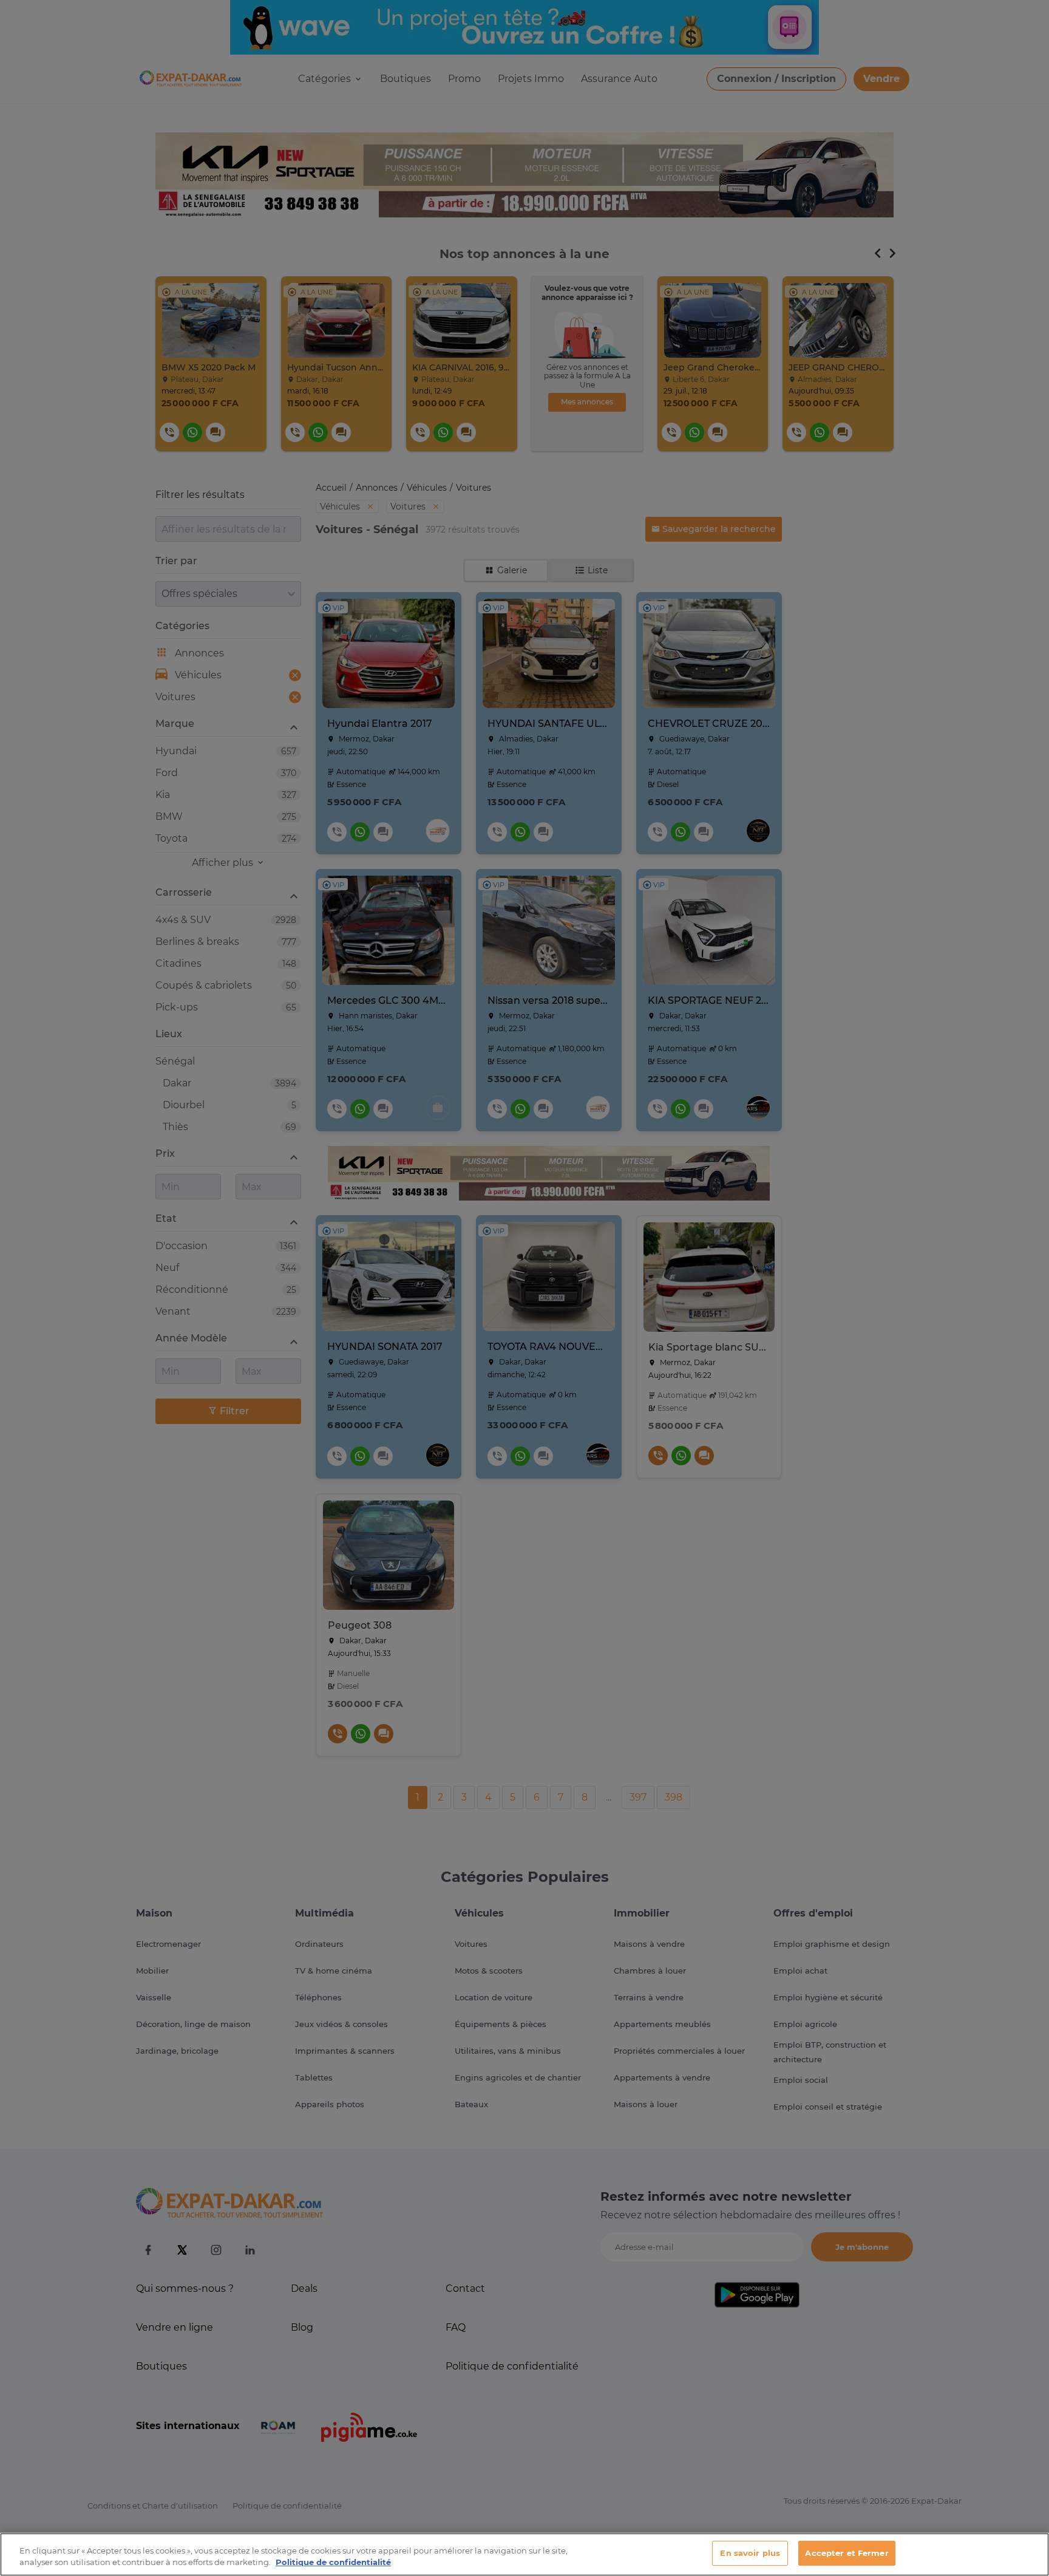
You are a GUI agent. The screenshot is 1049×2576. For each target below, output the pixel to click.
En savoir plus (750, 2553)
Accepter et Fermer (847, 2553)
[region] (524, 2554)
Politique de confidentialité (333, 2563)
